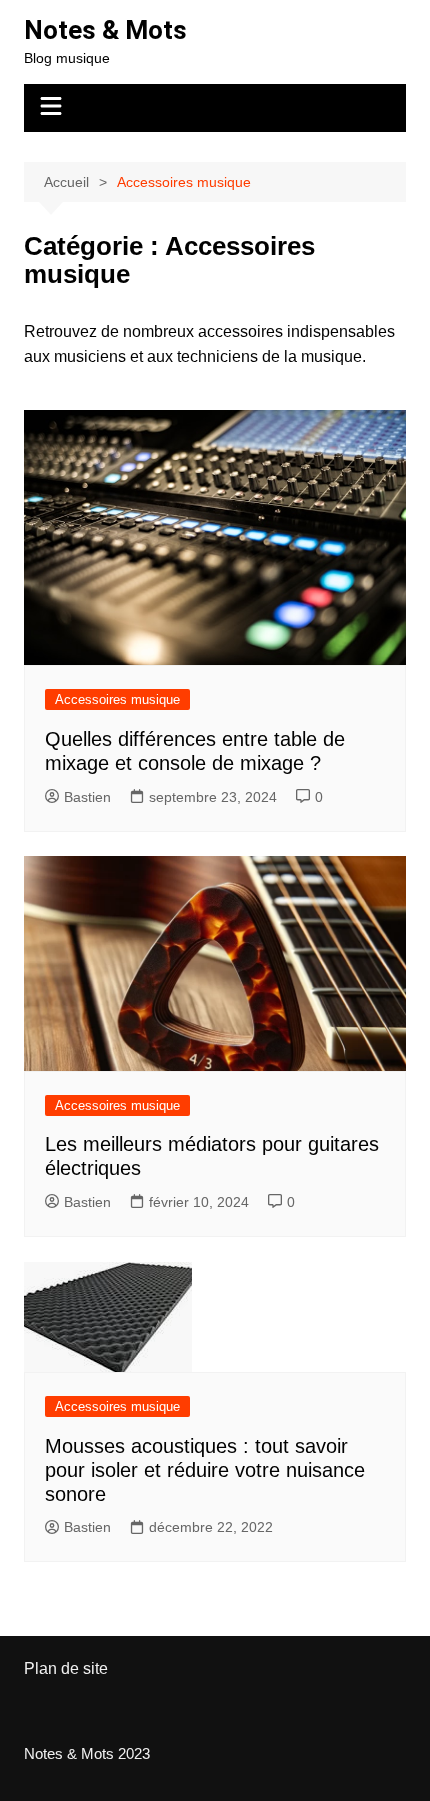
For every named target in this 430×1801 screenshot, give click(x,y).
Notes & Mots (105, 30)
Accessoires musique (117, 699)
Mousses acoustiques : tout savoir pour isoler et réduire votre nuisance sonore (205, 1470)
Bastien (87, 797)
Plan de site (66, 1668)
